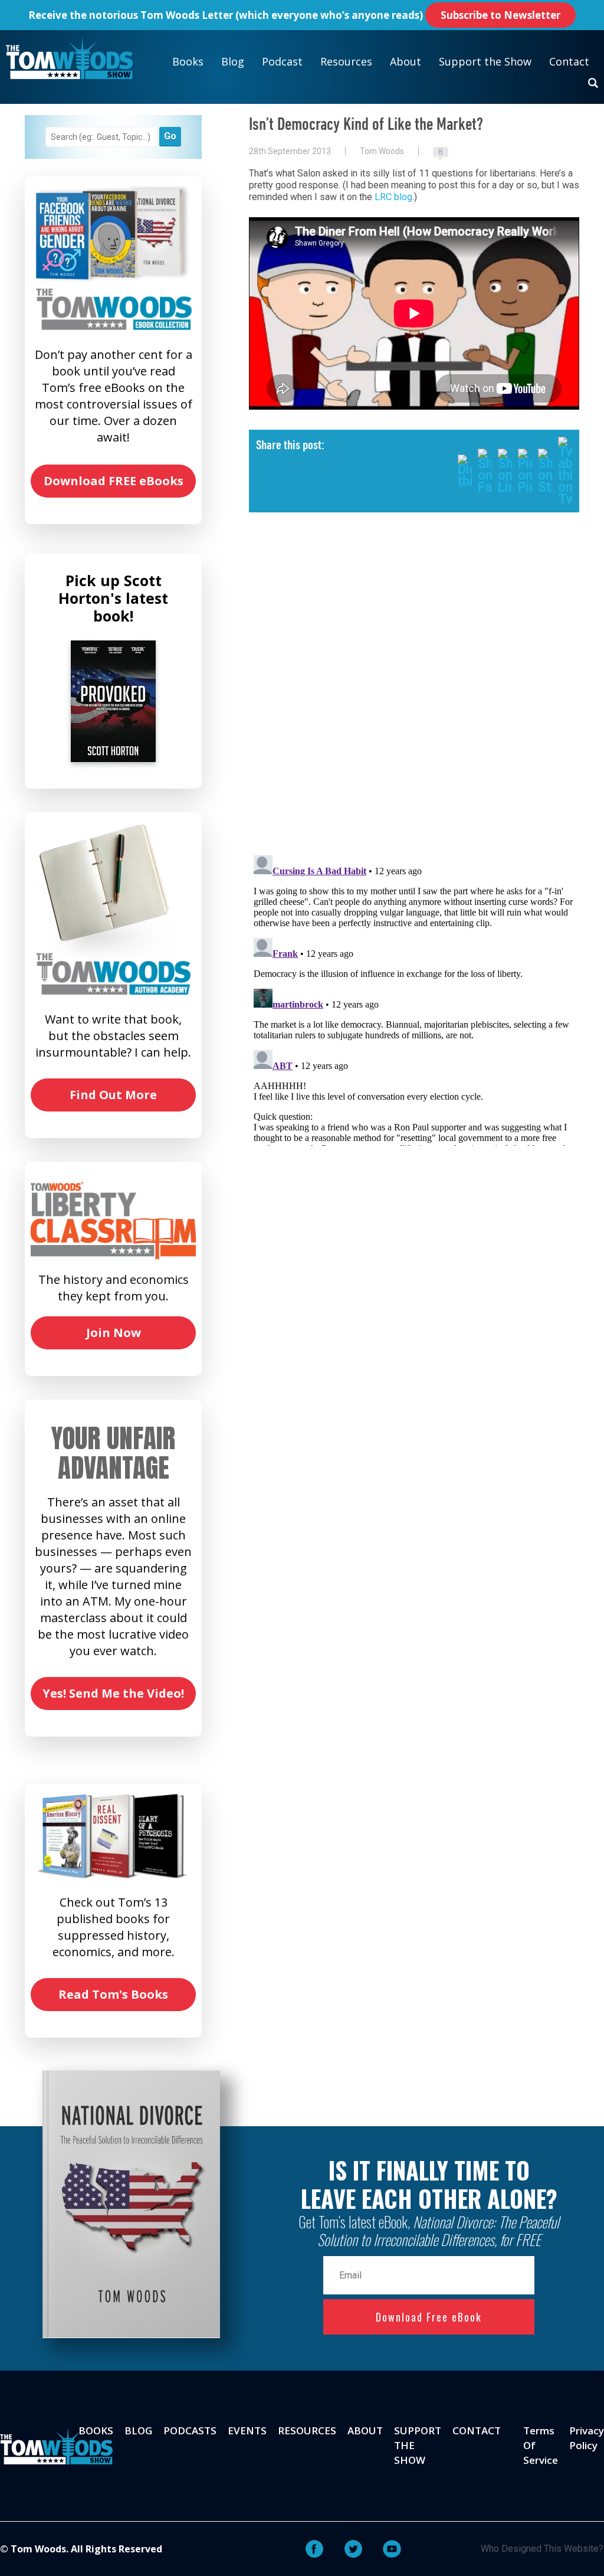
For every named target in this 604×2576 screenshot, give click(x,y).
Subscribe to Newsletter (500, 15)
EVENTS (247, 2430)
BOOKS (96, 2430)
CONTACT (477, 2430)
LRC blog (393, 197)
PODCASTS (190, 2430)
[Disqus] (414, 693)
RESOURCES (307, 2430)
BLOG (138, 2430)
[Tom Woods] (69, 58)
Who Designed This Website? (542, 2549)
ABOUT (365, 2430)
